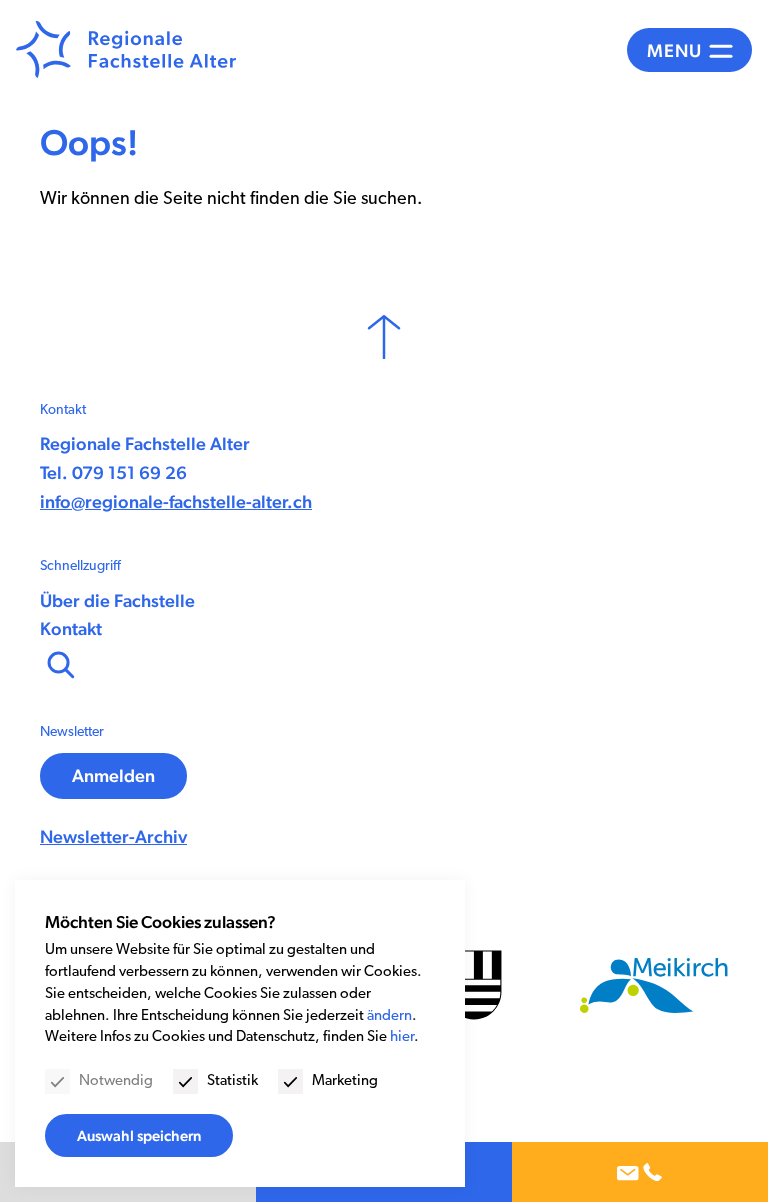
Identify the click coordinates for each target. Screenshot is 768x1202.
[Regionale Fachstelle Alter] (126, 49)
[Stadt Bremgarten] (474, 985)
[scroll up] (384, 337)
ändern (389, 1016)
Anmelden (113, 775)
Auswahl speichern (139, 1135)
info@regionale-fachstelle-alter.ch (176, 501)
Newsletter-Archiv (113, 836)
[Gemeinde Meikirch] (654, 985)
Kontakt (71, 628)
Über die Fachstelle (117, 600)
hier (402, 1037)
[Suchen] (59, 663)
